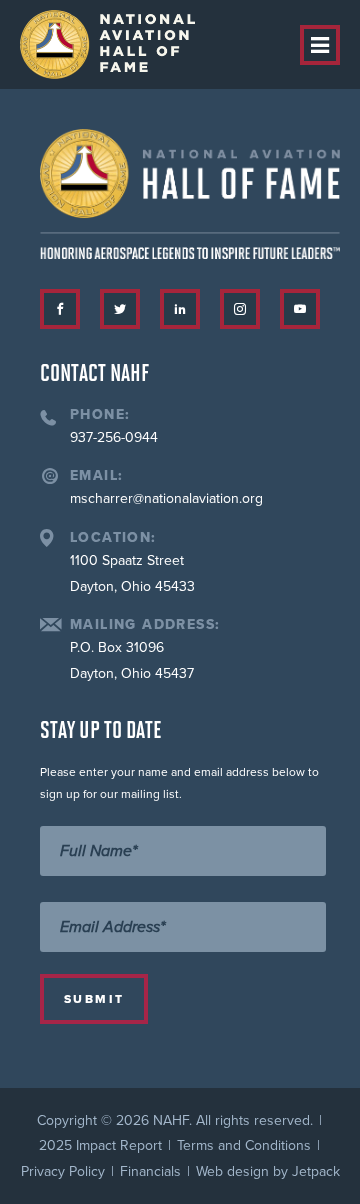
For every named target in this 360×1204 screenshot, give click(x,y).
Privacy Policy (63, 1171)
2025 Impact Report (100, 1145)
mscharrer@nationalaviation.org (166, 498)
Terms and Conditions (244, 1145)
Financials (150, 1171)
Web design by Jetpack (268, 1171)
